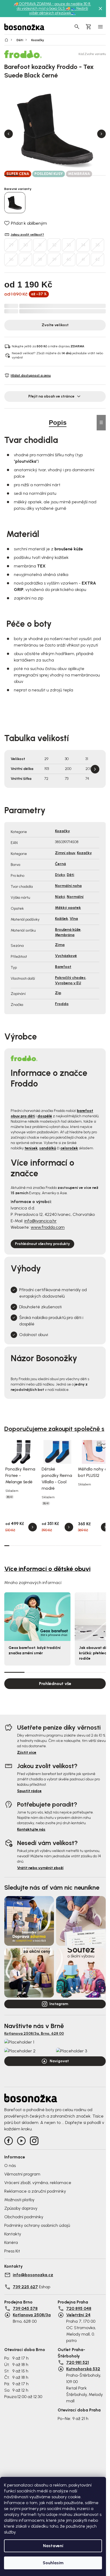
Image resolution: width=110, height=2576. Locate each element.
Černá (60, 864)
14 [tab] (73, 1546)
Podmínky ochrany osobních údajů (37, 2225)
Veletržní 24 (78, 2315)
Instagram (59, 2004)
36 (11, 259)
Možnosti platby (19, 2200)
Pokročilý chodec (70, 978)
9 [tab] (48, 1546)
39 (54, 259)
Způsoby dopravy (21, 2208)
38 (40, 259)
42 (97, 259)
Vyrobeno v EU (68, 983)
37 (25, 259)
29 (11, 245)
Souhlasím (53, 2563)
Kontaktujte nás (31, 1829)
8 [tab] (43, 1546)
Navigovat (59, 2061)
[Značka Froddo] (23, 54)
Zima (60, 945)
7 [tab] (99, 175)
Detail (33, 1527)
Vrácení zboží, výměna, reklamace (38, 2183)
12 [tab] (63, 1546)
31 (40, 245)
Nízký (60, 897)
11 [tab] (58, 1546)
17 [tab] (89, 1546)
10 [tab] (53, 1546)
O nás (10, 2166)
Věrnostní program (22, 2174)
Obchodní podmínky (24, 2217)
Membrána (65, 935)
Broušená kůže (68, 930)
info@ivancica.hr (40, 1221)
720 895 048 (79, 2308)
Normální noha (68, 886)
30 (25, 245)
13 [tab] (68, 1546)
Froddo (62, 1004)
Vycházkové (66, 956)
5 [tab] (69, 175)
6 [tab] (84, 175)
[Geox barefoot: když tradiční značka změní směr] (37, 1616)
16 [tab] (83, 1546)
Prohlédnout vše (55, 1684)
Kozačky (62, 831)
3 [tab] (41, 175)
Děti (70, 875)
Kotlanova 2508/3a (32, 2315)
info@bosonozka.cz (33, 2275)
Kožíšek (62, 919)
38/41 (10, 1497)
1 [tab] (11, 175)
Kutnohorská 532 (83, 2369)
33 (69, 245)
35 (98, 245)
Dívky (60, 875)
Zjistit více (27, 1752)
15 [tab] (78, 1546)
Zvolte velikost (55, 325)
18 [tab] (94, 1546)
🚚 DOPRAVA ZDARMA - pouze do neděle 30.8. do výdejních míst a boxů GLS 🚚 (52, 6)
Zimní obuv (65, 853)
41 (83, 259)
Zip (58, 993)
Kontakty (13, 2234)
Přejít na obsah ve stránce (51, 396)
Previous (9, 134)
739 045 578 (25, 2308)
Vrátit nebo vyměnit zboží (40, 1868)
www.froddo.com (48, 1227)
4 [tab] (55, 175)
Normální (75, 897)
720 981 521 (78, 2362)
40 (69, 259)
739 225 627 (25, 2287)
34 (83, 245)
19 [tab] (99, 1546)
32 (54, 245)
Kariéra (11, 2242)
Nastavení (53, 2546)
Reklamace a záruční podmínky (35, 2191)
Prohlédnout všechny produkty (42, 1244)
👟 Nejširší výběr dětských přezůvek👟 (59, 11)
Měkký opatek (68, 908)
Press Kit (12, 2251)
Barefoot (63, 967)
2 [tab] (26, 175)
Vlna (74, 919)
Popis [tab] (58, 423)
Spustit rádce (29, 1791)
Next (101, 134)
